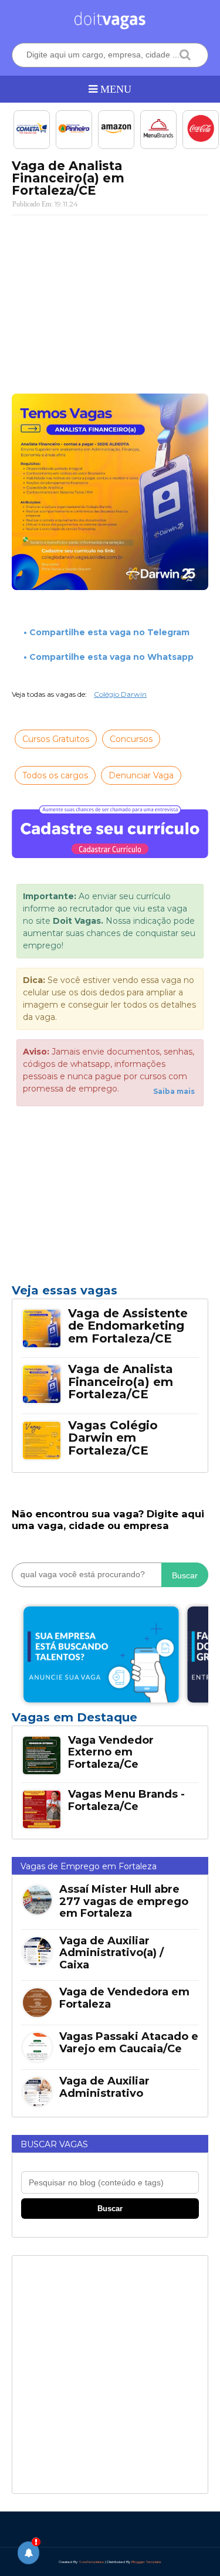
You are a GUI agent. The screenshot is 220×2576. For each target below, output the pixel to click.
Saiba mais (174, 1091)
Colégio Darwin (120, 694)
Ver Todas (110, 1721)
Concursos (131, 739)
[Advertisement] (110, 300)
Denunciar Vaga (141, 775)
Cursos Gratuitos (56, 739)
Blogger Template (146, 2562)
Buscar (185, 1575)
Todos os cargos (55, 775)
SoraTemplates (91, 2562)
